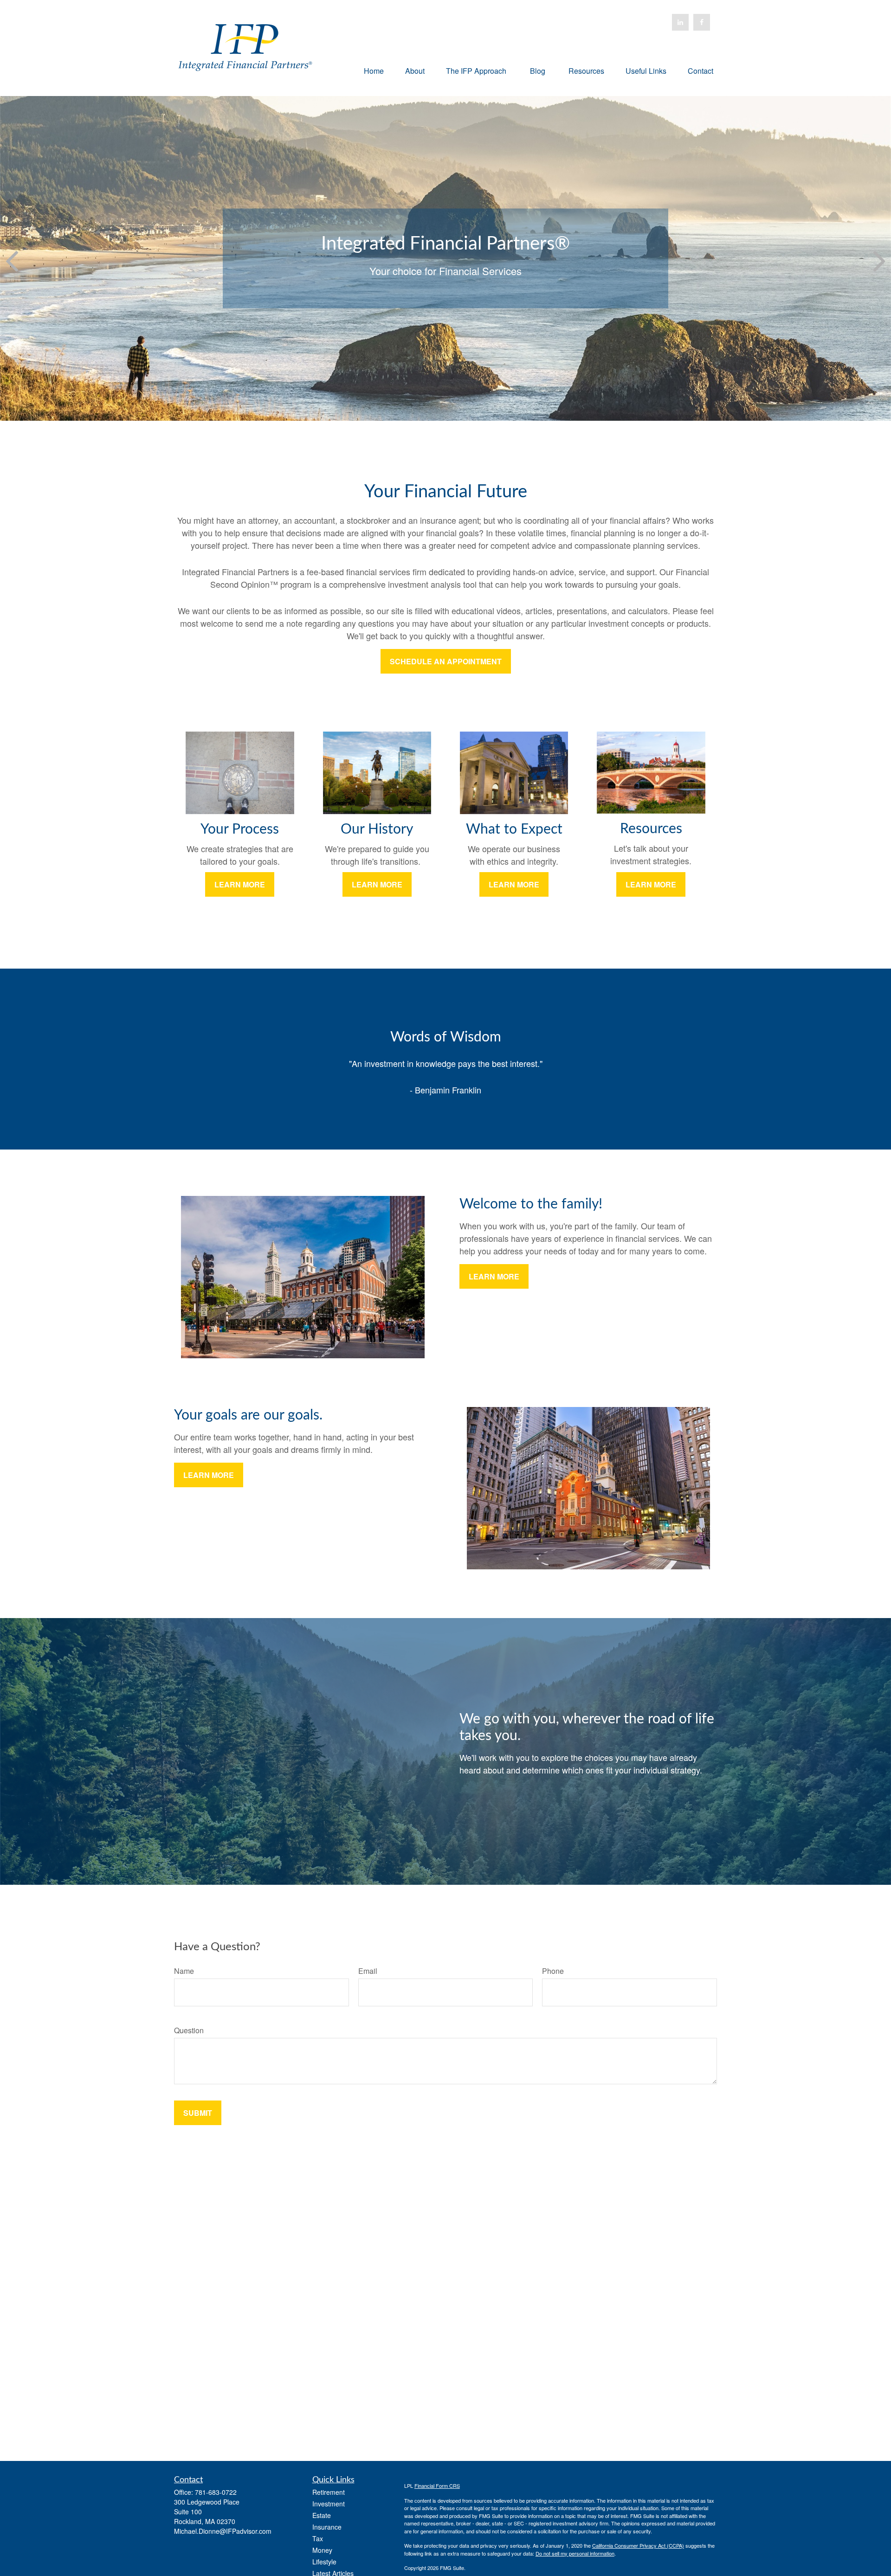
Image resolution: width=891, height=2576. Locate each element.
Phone (553, 1971)
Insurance (327, 2527)
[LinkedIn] (680, 22)
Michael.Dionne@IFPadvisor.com (223, 2531)
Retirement (329, 2492)
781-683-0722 (216, 2492)
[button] (374, 70)
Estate (322, 2515)
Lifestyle (324, 2562)
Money (322, 2550)
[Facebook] (702, 22)
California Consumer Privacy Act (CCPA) (638, 2545)
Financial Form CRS (437, 2486)
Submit (198, 2113)
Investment (329, 2504)
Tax (318, 2538)
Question (189, 2030)
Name (184, 1971)
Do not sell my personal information (575, 2553)
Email (368, 1971)
